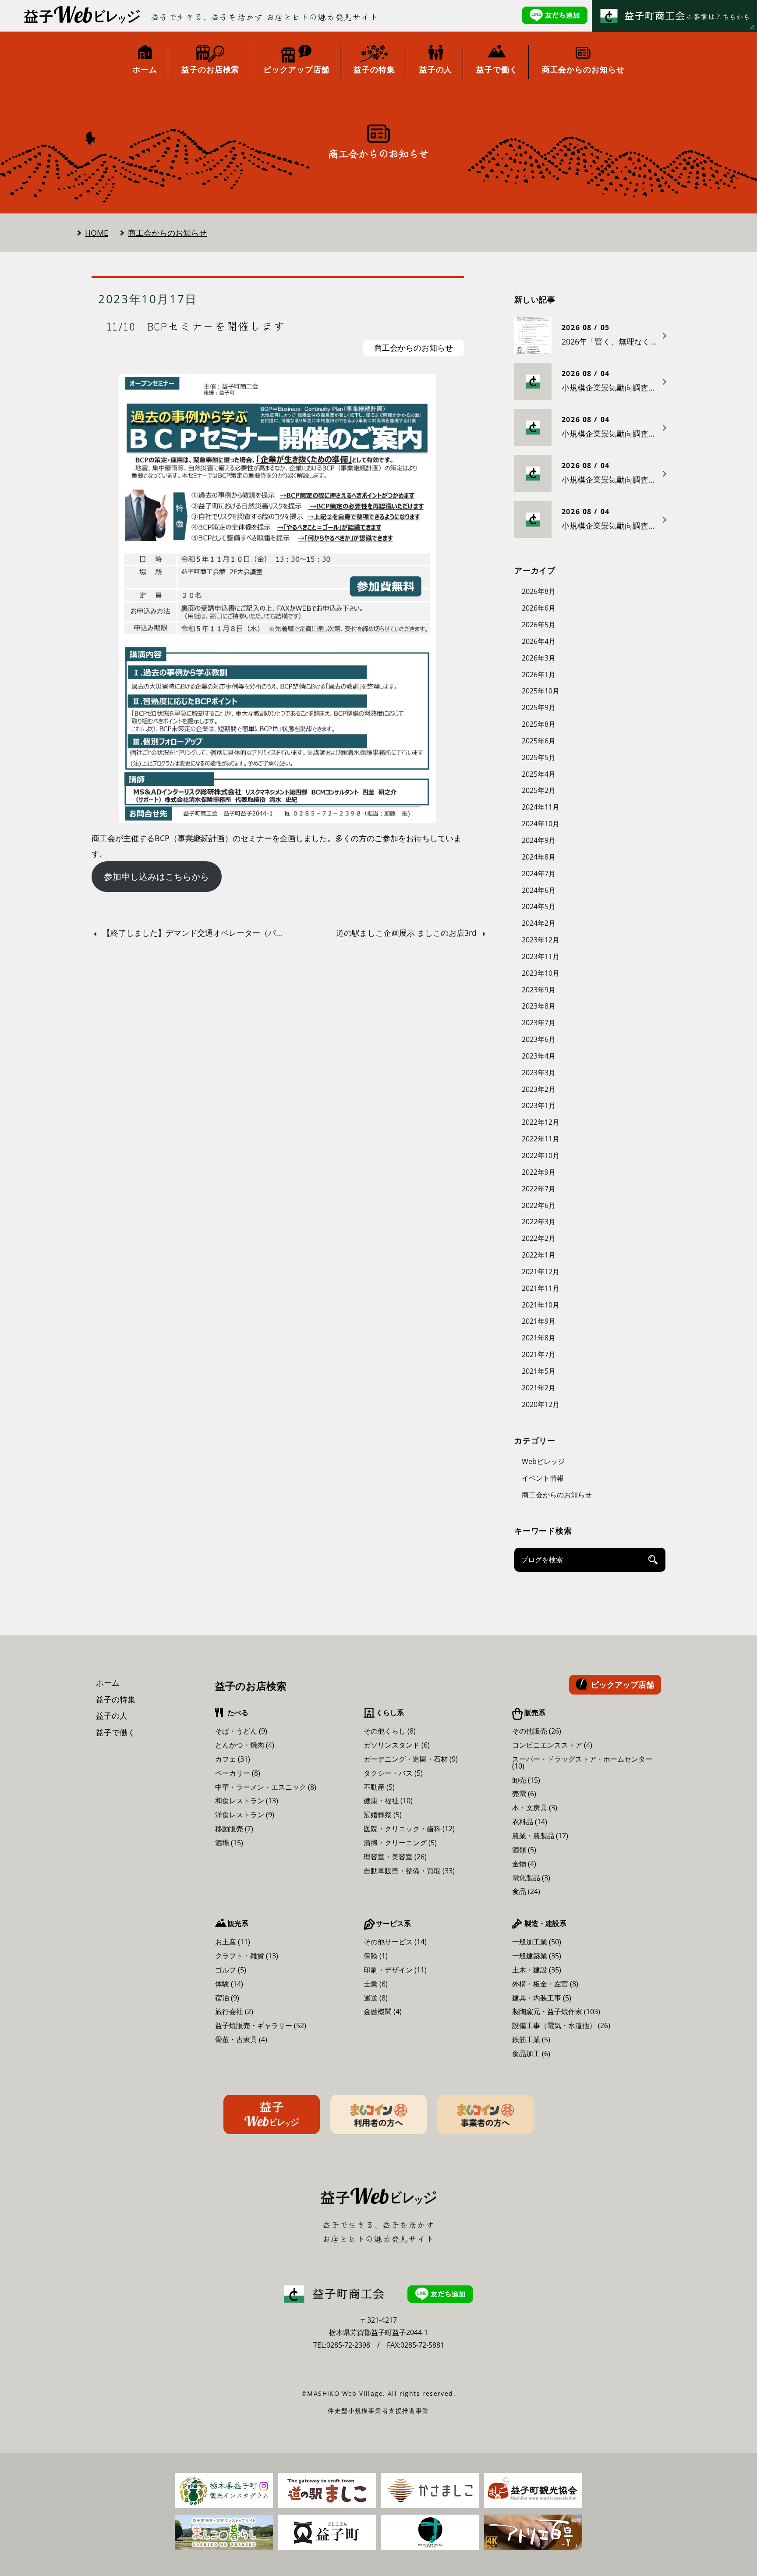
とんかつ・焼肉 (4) (245, 1745)
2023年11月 (541, 956)
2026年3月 (539, 658)
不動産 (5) (379, 1787)
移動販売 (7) (234, 1829)
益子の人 (112, 1716)
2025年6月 (539, 741)
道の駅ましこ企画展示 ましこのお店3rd (406, 933)
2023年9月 (539, 990)
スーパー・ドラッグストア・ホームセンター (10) (582, 1762)
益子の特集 (116, 1699)
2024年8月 (539, 857)
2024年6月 (539, 890)
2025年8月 (539, 724)
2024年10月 (541, 824)
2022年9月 (539, 1172)
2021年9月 (539, 1321)
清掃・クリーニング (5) (400, 1843)
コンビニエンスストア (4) (552, 1745)
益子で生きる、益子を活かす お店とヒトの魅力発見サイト (265, 17)
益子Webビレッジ (272, 2114)
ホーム (108, 1683)
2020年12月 (541, 1404)
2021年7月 (539, 1354)
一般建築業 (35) (537, 1956)
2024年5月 (539, 906)
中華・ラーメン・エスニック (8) (266, 1787)
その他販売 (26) (537, 1731)
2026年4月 (539, 641)
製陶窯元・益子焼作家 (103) (556, 2011)
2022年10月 (541, 1155)
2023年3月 (539, 1073)
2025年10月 (541, 691)
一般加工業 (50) (537, 1942)
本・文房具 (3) (535, 1808)
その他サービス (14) (395, 1942)
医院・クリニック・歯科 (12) (409, 1829)
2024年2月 (539, 923)
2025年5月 (539, 757)
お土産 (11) (233, 1942)
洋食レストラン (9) (245, 1815)
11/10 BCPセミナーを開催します (196, 326)
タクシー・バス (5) (393, 1773)
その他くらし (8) (390, 1731)
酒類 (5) (524, 1850)
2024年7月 (539, 874)
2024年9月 (539, 840)
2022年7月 (539, 1189)
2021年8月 (539, 1338)
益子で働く (116, 1732)
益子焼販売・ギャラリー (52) (261, 2025)
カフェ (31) (233, 1759)
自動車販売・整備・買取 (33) (409, 1871)
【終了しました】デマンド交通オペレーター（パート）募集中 (196, 933)
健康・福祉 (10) (388, 1801)
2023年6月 (539, 1039)
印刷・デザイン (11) (395, 1970)
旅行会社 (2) (234, 2011)
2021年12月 (541, 1272)
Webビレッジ (543, 1461)
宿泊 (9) (227, 1998)
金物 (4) (524, 1864)
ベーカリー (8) (238, 1773)
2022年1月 (539, 1255)
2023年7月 (539, 1023)
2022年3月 (539, 1222)
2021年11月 (541, 1288)
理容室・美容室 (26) (395, 1857)
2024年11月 (541, 807)
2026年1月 (539, 675)
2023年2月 (539, 1089)
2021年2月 (539, 1388)
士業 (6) (376, 1984)
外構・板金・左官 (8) (545, 1984)
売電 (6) (524, 1794)
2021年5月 (539, 1371)
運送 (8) (376, 1998)
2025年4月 (539, 774)
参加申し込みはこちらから (156, 876)
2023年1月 (539, 1105)
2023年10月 (541, 973)
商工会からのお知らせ (167, 233)
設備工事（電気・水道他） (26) (561, 2025)
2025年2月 (539, 790)
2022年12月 (541, 1122)
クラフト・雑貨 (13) (247, 1956)
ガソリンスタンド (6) (397, 1745)
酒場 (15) (229, 1843)
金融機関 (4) (383, 2011)
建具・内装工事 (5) (542, 1998)
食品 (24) (526, 1891)
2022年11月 (541, 1139)
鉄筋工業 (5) (531, 2039)
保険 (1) (376, 1956)
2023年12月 (541, 940)
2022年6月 (539, 1205)
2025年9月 (539, 707)
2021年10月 (541, 1305)
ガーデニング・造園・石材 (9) (411, 1759)
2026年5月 (539, 625)
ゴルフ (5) (231, 1970)
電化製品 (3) (531, 1878)
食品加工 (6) (531, 2054)
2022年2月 (539, 1238)
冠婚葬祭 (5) (383, 1815)
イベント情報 (543, 1478)
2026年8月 (539, 591)
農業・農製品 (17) (540, 1836)
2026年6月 (539, 608)
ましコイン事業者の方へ (485, 2114)
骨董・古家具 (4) (241, 2039)
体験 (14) (229, 1984)
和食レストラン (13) (247, 1801)
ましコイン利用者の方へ (378, 2114)
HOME (97, 233)
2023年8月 (539, 1006)
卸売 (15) (526, 1780)
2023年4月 (539, 1056)
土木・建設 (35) (537, 1970)
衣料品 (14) (530, 1822)
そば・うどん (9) (241, 1731)
